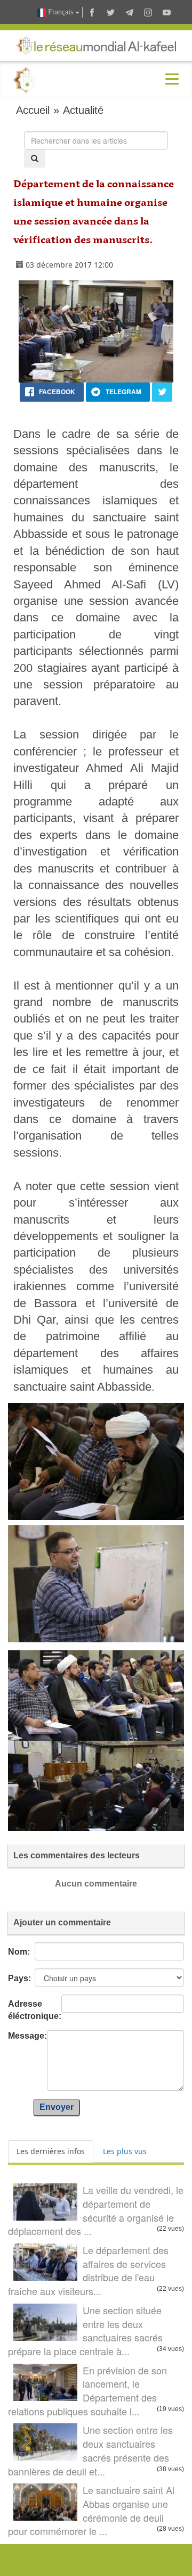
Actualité (83, 110)
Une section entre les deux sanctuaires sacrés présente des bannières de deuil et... (90, 2450)
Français (61, 12)
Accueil (33, 110)
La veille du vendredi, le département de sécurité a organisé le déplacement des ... (96, 2210)
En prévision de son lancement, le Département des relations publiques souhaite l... (87, 2391)
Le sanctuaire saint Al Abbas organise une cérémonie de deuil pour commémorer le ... (91, 2510)
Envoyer (57, 2107)
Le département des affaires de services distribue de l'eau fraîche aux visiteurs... (88, 2270)
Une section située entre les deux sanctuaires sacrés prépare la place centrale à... (85, 2330)
